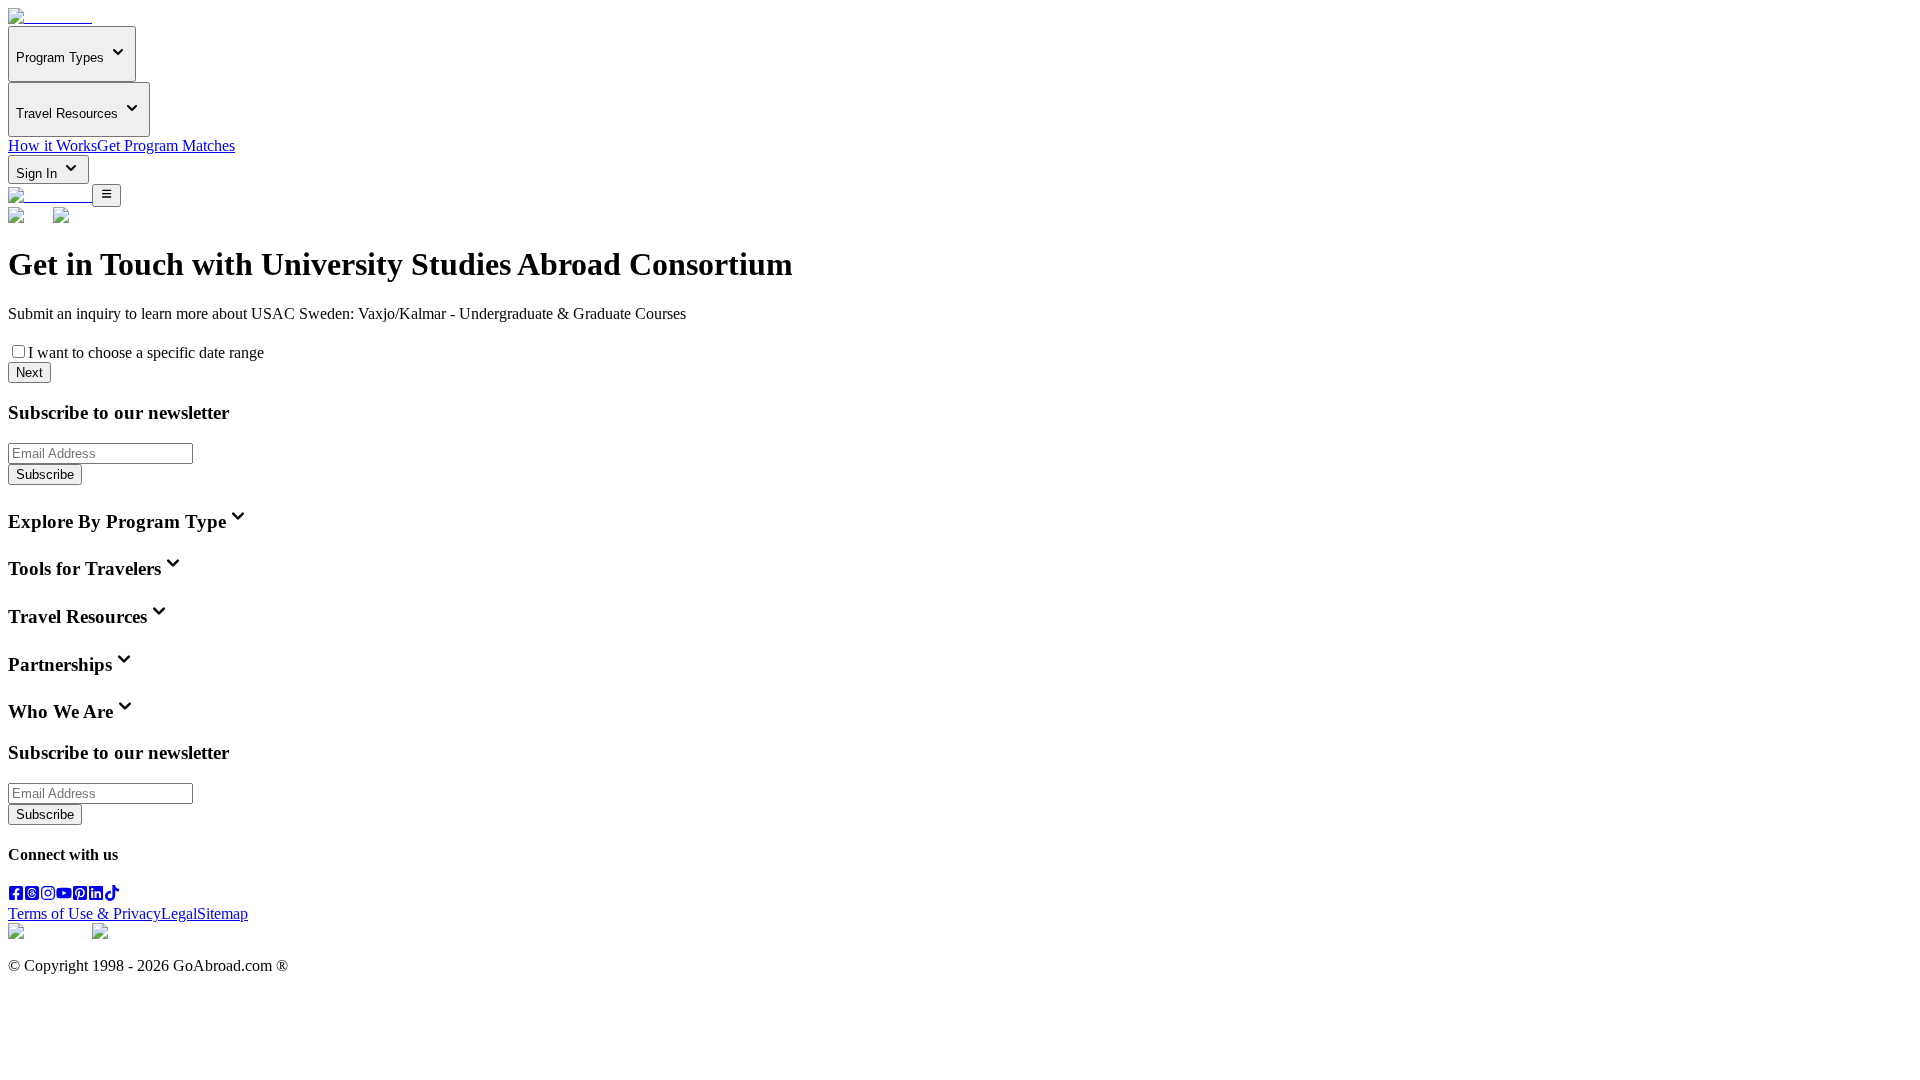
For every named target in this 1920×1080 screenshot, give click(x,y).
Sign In (38, 173)
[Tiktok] (112, 895)
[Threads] (32, 895)
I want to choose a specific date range (146, 352)
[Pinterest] (80, 895)
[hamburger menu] (106, 195)
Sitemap (222, 913)
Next (29, 372)
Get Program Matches (166, 145)
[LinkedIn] (96, 895)
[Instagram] (48, 895)
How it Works (52, 145)
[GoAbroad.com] (50, 16)
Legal (179, 913)
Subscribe (45, 474)
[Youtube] (64, 895)
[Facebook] (16, 895)
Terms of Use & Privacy (84, 913)
